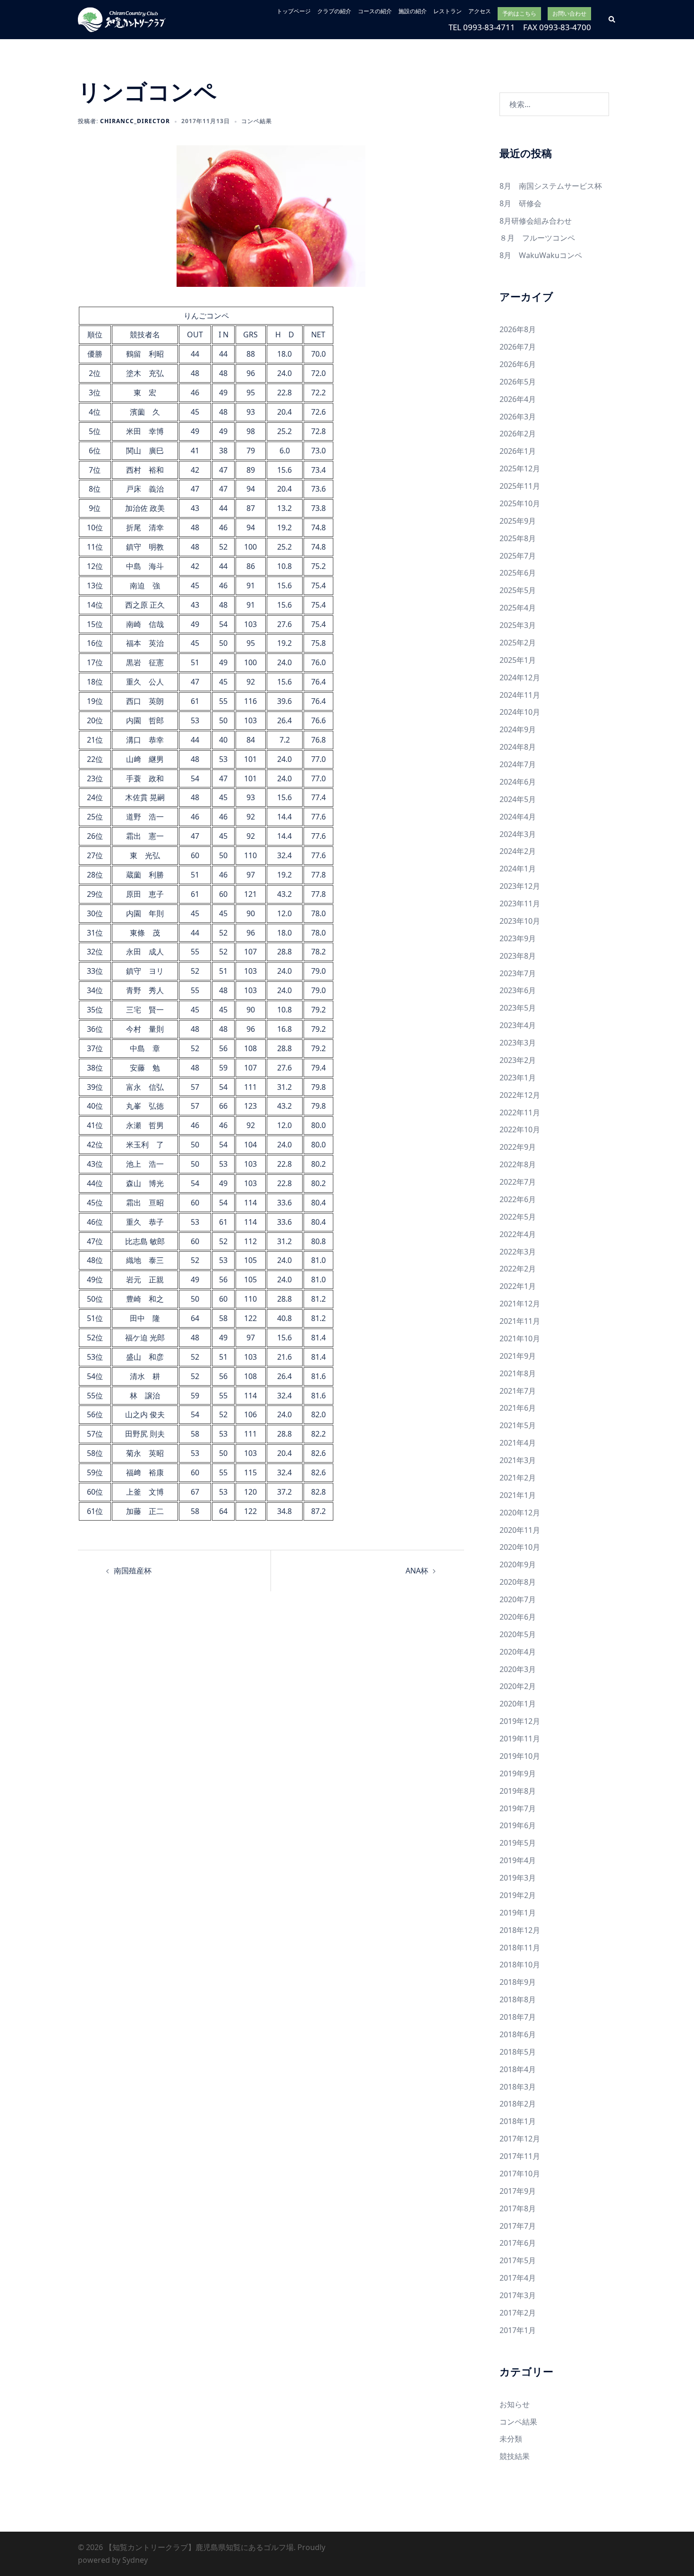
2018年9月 (518, 1982)
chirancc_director (135, 121)
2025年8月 (518, 538)
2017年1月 (518, 2330)
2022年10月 (520, 1129)
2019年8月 (518, 1791)
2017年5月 (518, 2260)
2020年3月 (518, 1669)
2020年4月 (518, 1652)
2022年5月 (518, 1217)
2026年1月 (518, 451)
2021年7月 (518, 1391)
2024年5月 (518, 799)
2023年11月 (520, 903)
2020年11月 (520, 1530)
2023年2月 (518, 1060)
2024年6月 (518, 782)
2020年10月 (520, 1547)
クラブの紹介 (334, 11)
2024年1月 (518, 869)
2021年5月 (518, 1425)
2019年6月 (518, 1825)
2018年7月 (518, 2017)
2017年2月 (518, 2313)
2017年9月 (518, 2191)
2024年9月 (518, 729)
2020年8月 (518, 1582)
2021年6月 (518, 1408)
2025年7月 (518, 556)
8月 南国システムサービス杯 (551, 186)
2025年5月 (518, 590)
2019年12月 (520, 1721)
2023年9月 (518, 938)
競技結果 (515, 2456)
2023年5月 (518, 1008)
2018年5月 (518, 2052)
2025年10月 (520, 503)
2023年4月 (518, 1025)
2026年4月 (518, 399)
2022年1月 (518, 1286)
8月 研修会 (520, 203)
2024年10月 (520, 712)
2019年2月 (518, 1895)
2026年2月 (518, 434)
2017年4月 (518, 2278)
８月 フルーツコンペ (537, 238)
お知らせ (515, 2404)
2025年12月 (520, 468)
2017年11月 (520, 2156)
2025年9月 (518, 521)
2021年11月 (520, 1321)
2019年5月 (518, 1843)
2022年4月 (518, 1234)
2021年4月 (518, 1443)
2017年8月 (518, 2208)
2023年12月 (520, 886)
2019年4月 (518, 1860)
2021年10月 (520, 1338)
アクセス (480, 11)
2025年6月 (518, 573)
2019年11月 (520, 1739)
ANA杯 (417, 1571)
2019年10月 (520, 1756)
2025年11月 (520, 486)
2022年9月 (518, 1147)
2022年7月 (518, 1182)
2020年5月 (518, 1634)
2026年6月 (518, 364)
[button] (612, 19)
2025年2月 (518, 643)
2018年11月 (520, 1948)
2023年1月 (518, 1078)
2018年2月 (518, 2104)
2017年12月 (520, 2139)
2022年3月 (518, 1252)
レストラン (448, 11)
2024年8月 (518, 747)
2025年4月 (518, 608)
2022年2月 (518, 1269)
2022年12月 (520, 1095)
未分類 (511, 2439)
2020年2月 (518, 1686)
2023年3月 (518, 1043)
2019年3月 (518, 1878)
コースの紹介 (375, 11)
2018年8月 (518, 1999)
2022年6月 (518, 1199)
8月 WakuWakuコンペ (541, 255)
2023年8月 (518, 956)
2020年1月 (518, 1704)
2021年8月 (518, 1373)
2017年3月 (518, 2295)
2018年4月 (518, 2069)
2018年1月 (518, 2121)
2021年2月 (518, 1478)
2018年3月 (518, 2087)
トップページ (294, 11)
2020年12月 (520, 1513)
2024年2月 (518, 851)
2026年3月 (518, 417)
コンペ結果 (257, 121)
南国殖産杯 (133, 1571)
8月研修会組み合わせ (536, 221)
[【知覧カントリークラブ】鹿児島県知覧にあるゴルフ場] (122, 19)
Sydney (135, 2560)
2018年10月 (520, 1965)
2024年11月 (520, 695)
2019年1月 (518, 1913)
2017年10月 (520, 2174)
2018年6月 (518, 2034)
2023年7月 (518, 973)
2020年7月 (518, 1599)
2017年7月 (518, 2226)
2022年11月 (520, 1112)
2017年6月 (518, 2243)
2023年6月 (518, 990)
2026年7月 (518, 347)
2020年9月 (518, 1564)
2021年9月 (518, 1356)
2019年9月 (518, 1773)
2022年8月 (518, 1164)
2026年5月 (518, 382)
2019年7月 (518, 1808)
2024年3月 (518, 834)
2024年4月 (518, 817)
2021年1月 (518, 1495)
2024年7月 (518, 764)
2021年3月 (518, 1460)
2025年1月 (518, 660)
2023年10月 (520, 921)
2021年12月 (520, 1304)
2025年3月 (518, 625)
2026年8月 (518, 329)
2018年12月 (520, 1930)
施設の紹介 (413, 11)
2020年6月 (518, 1617)
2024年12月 (520, 677)
